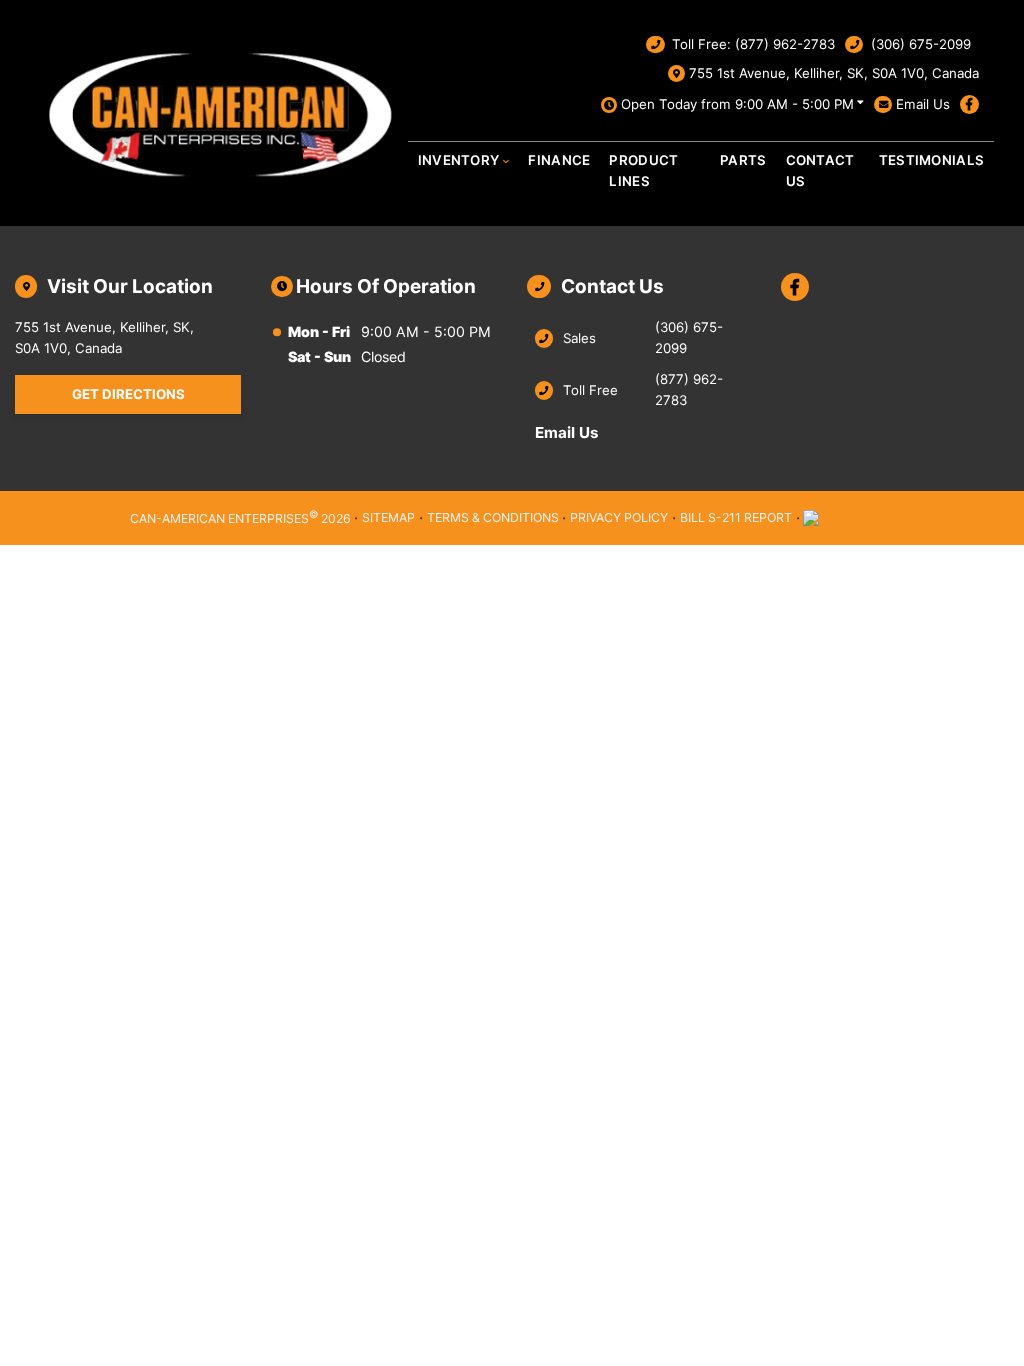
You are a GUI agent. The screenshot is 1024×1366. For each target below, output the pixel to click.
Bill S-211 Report (736, 517)
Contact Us (820, 170)
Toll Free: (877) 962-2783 (753, 44)
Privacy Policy (619, 517)
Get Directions (128, 394)
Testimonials (932, 160)
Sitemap (388, 517)
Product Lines (643, 170)
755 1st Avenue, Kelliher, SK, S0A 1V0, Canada (833, 73)
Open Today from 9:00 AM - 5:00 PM (737, 104)
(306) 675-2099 (921, 44)
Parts (743, 160)
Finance (559, 160)
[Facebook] (969, 104)
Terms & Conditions (493, 517)
